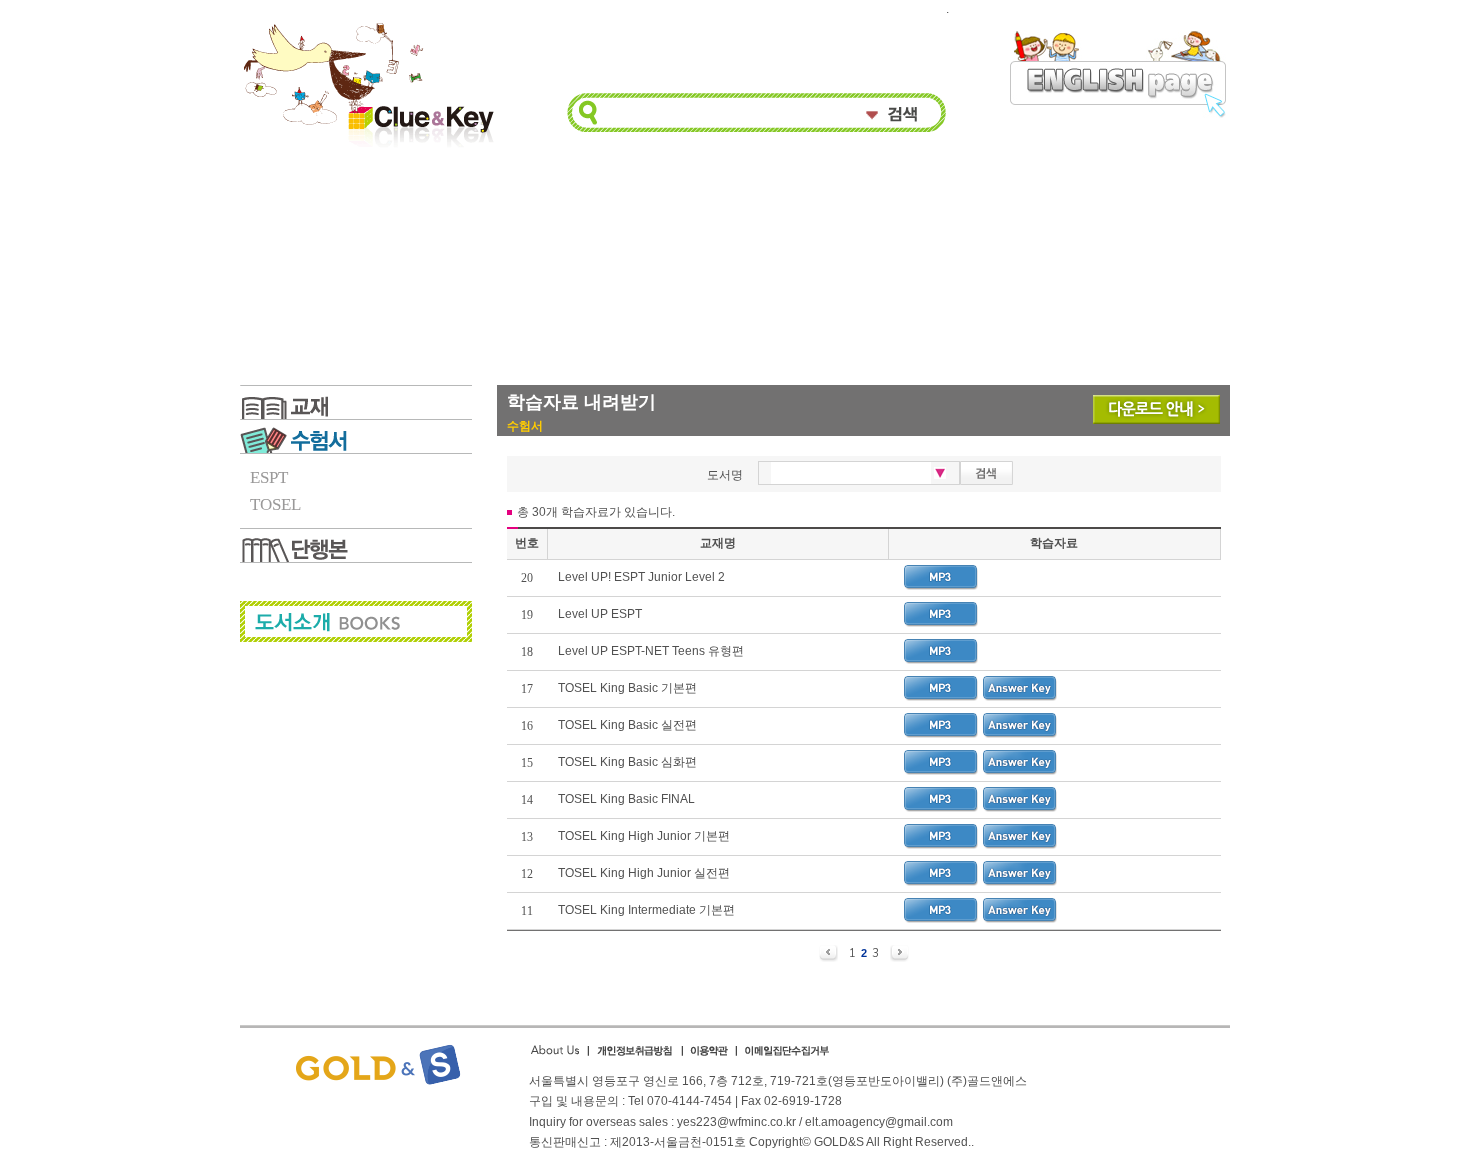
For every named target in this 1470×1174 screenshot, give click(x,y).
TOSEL (275, 504)
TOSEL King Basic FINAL (626, 799)
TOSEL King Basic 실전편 (627, 725)
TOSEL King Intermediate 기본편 (648, 910)
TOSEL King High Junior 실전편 (644, 873)
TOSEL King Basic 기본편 (627, 688)
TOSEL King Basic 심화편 (627, 762)
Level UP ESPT (600, 614)
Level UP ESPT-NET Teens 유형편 (652, 651)
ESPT (269, 477)
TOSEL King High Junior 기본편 (644, 836)
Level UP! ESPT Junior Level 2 (641, 577)
